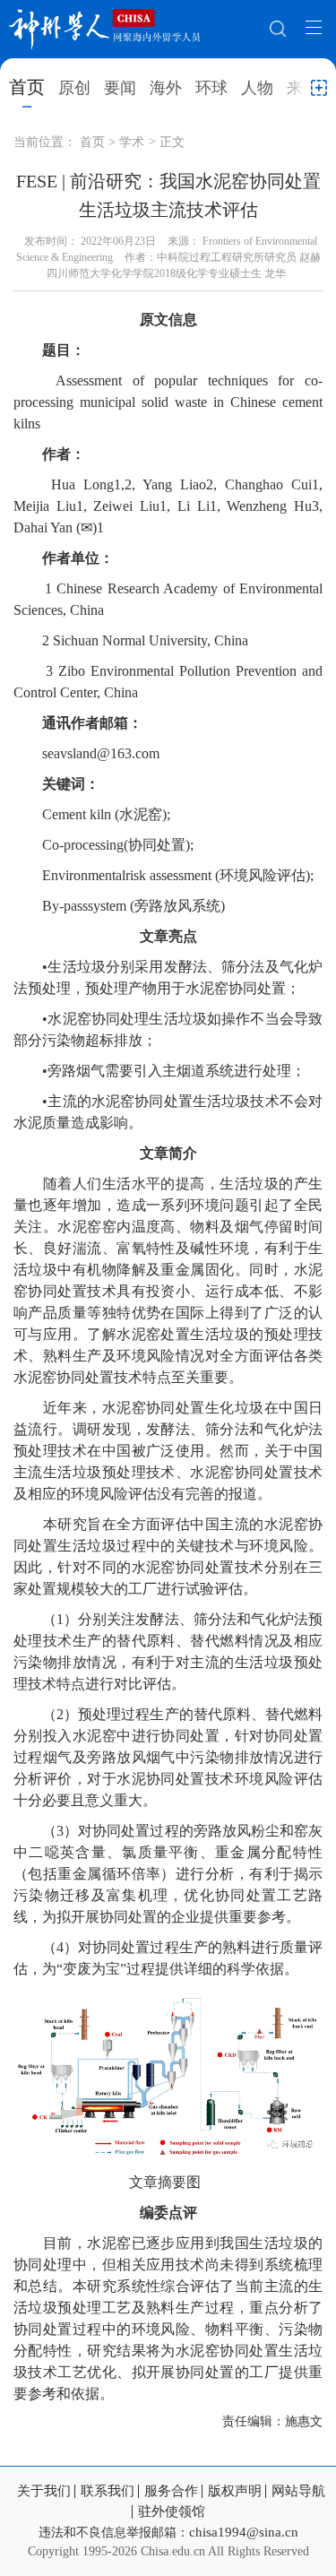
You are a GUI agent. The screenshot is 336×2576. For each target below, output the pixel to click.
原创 (74, 88)
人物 (257, 88)
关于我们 (44, 2491)
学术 (132, 142)
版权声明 (235, 2491)
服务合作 (171, 2491)
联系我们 (108, 2491)
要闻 (120, 88)
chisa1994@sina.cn (244, 2532)
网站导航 (298, 2491)
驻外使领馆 (172, 2512)
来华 (303, 88)
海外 (166, 88)
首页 (27, 87)
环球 (211, 88)
